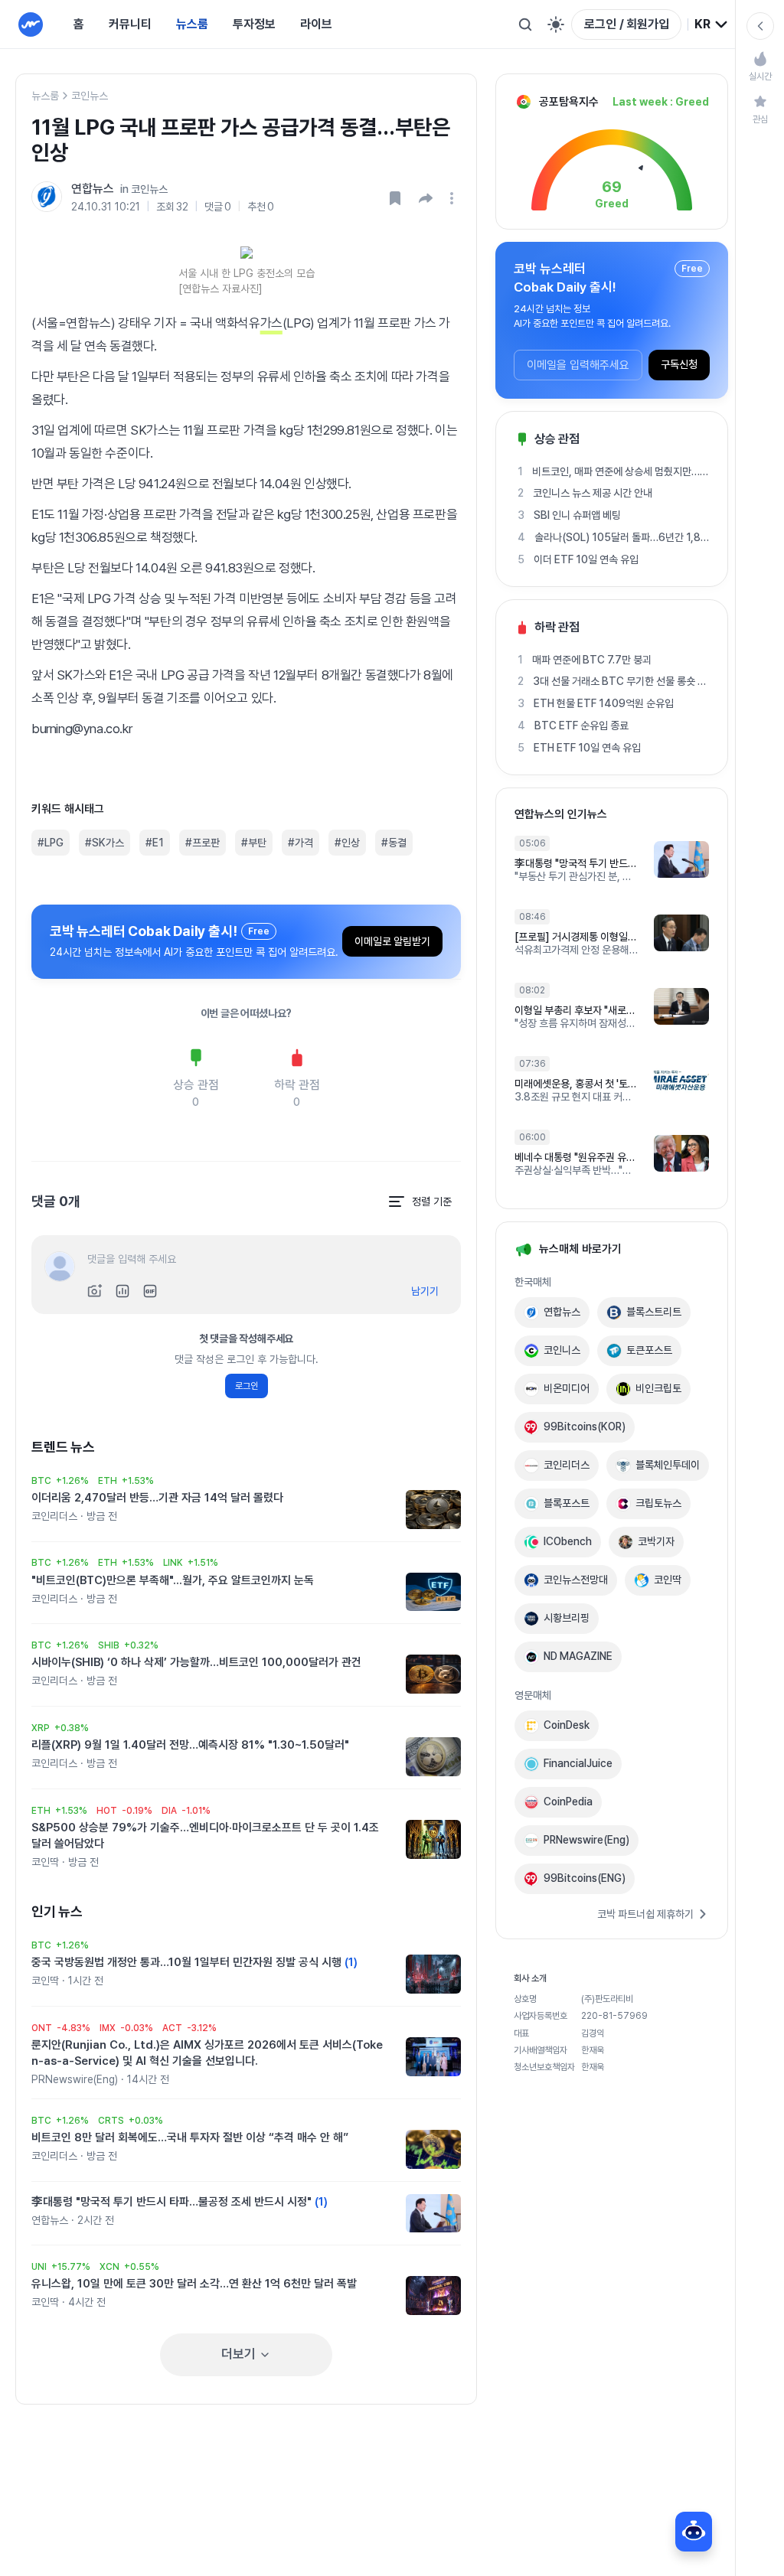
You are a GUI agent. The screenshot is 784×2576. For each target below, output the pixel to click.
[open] (454, 198)
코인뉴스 (90, 96)
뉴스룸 (192, 24)
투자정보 (254, 24)
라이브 (316, 24)
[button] (426, 198)
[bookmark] (395, 198)
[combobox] (712, 24)
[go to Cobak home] (31, 24)
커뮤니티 (130, 24)
